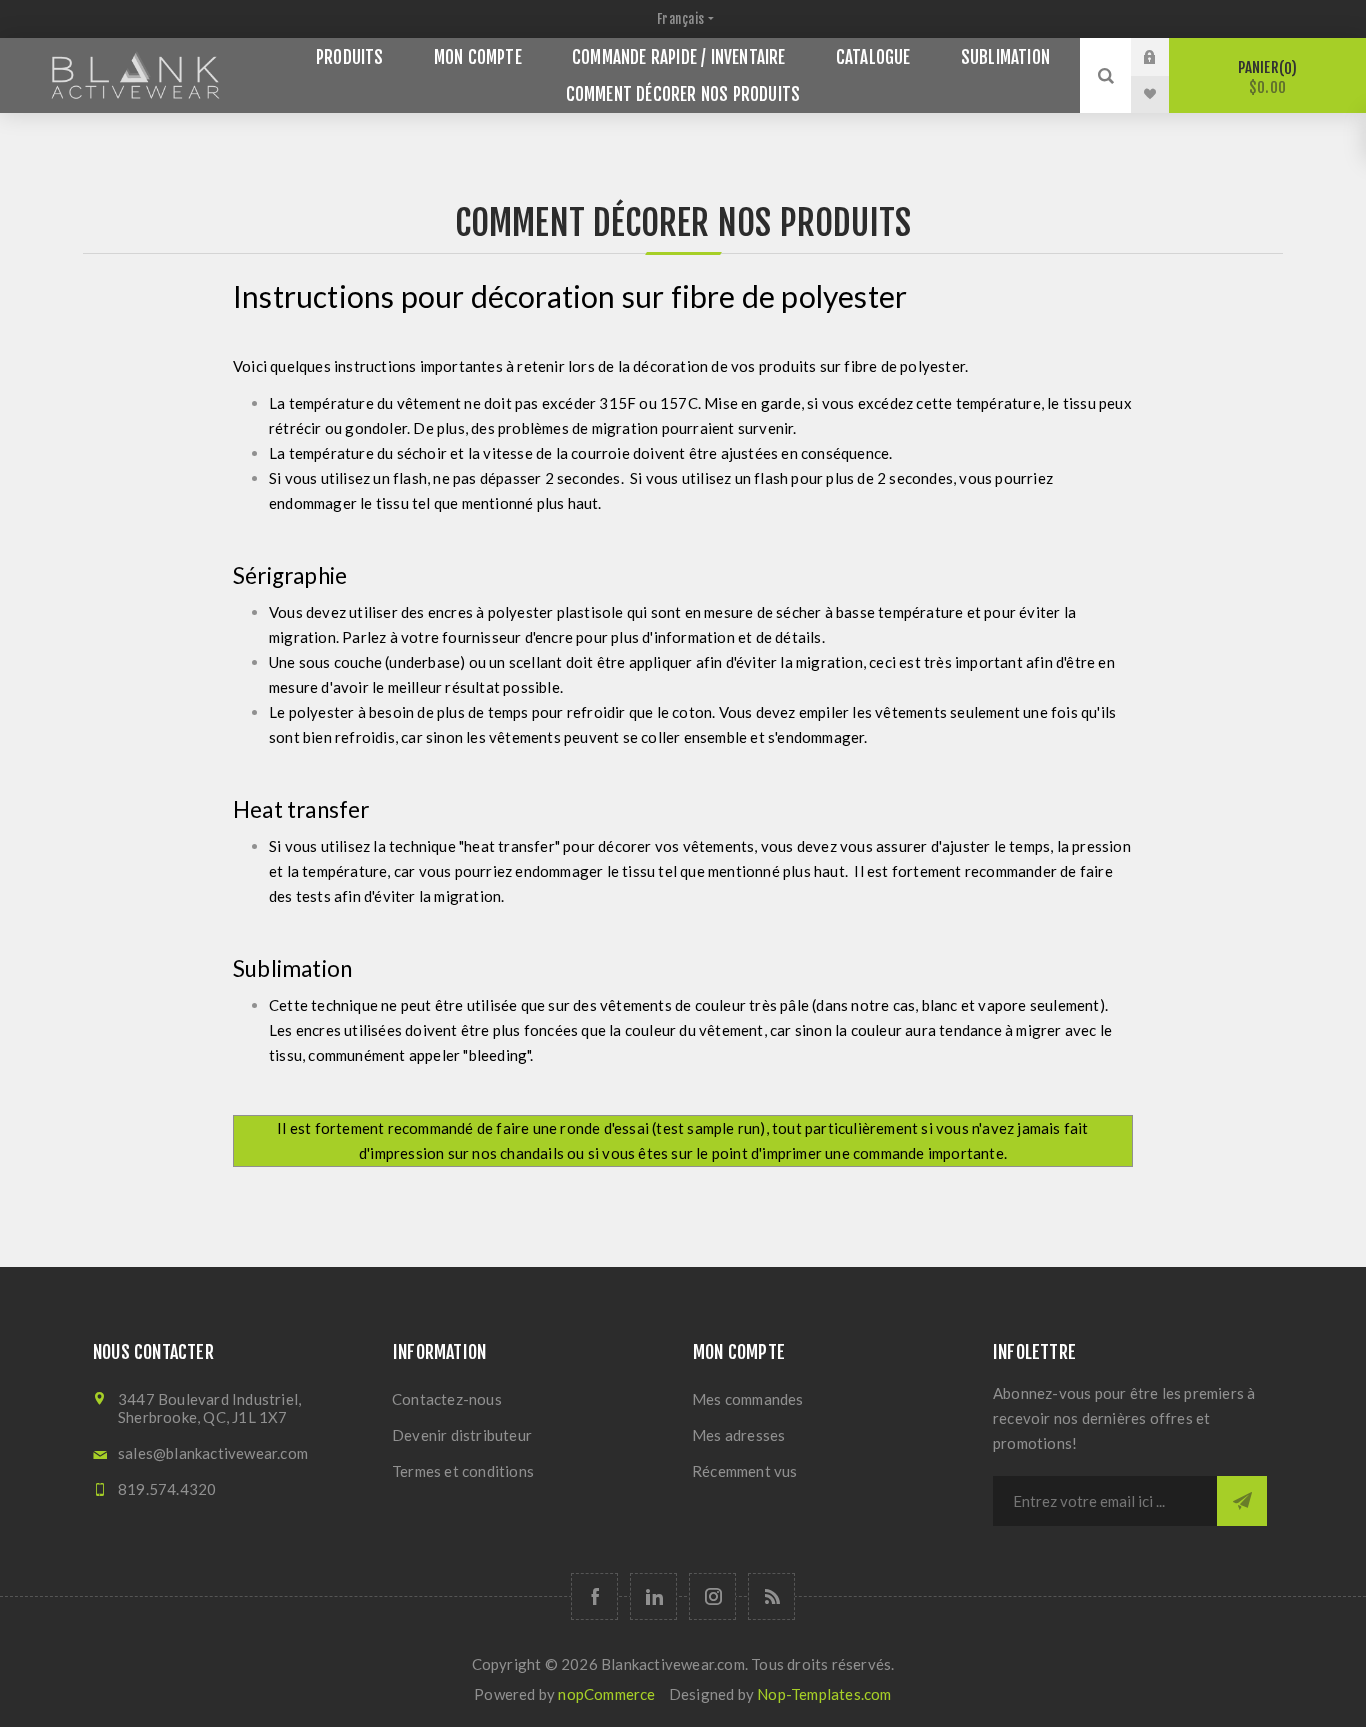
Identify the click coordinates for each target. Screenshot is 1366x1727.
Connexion (1165, 57)
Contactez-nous (447, 1399)
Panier (1265, 77)
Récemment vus (745, 1471)
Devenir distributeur (462, 1435)
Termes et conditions (463, 1471)
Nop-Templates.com (824, 1694)
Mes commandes (748, 1399)
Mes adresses (738, 1435)
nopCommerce (606, 1694)
